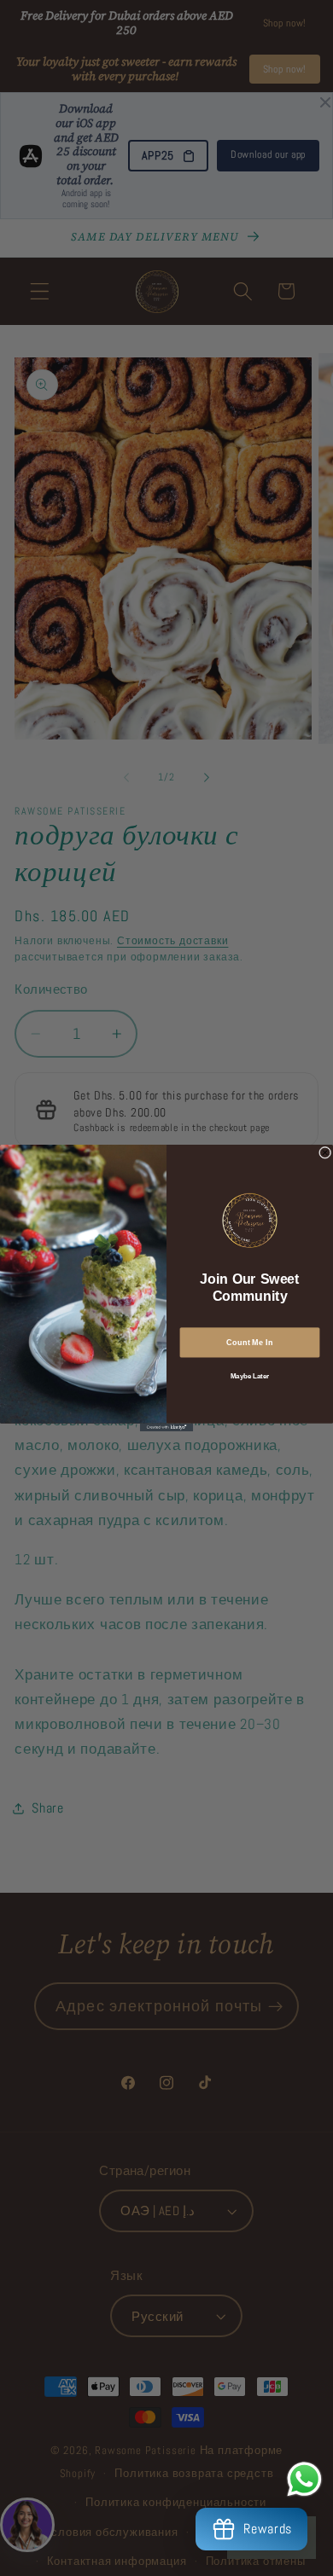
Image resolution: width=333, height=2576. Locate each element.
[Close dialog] (324, 1152)
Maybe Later (250, 1376)
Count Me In (249, 1342)
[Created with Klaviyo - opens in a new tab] (166, 1427)
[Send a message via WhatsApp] (304, 2479)
